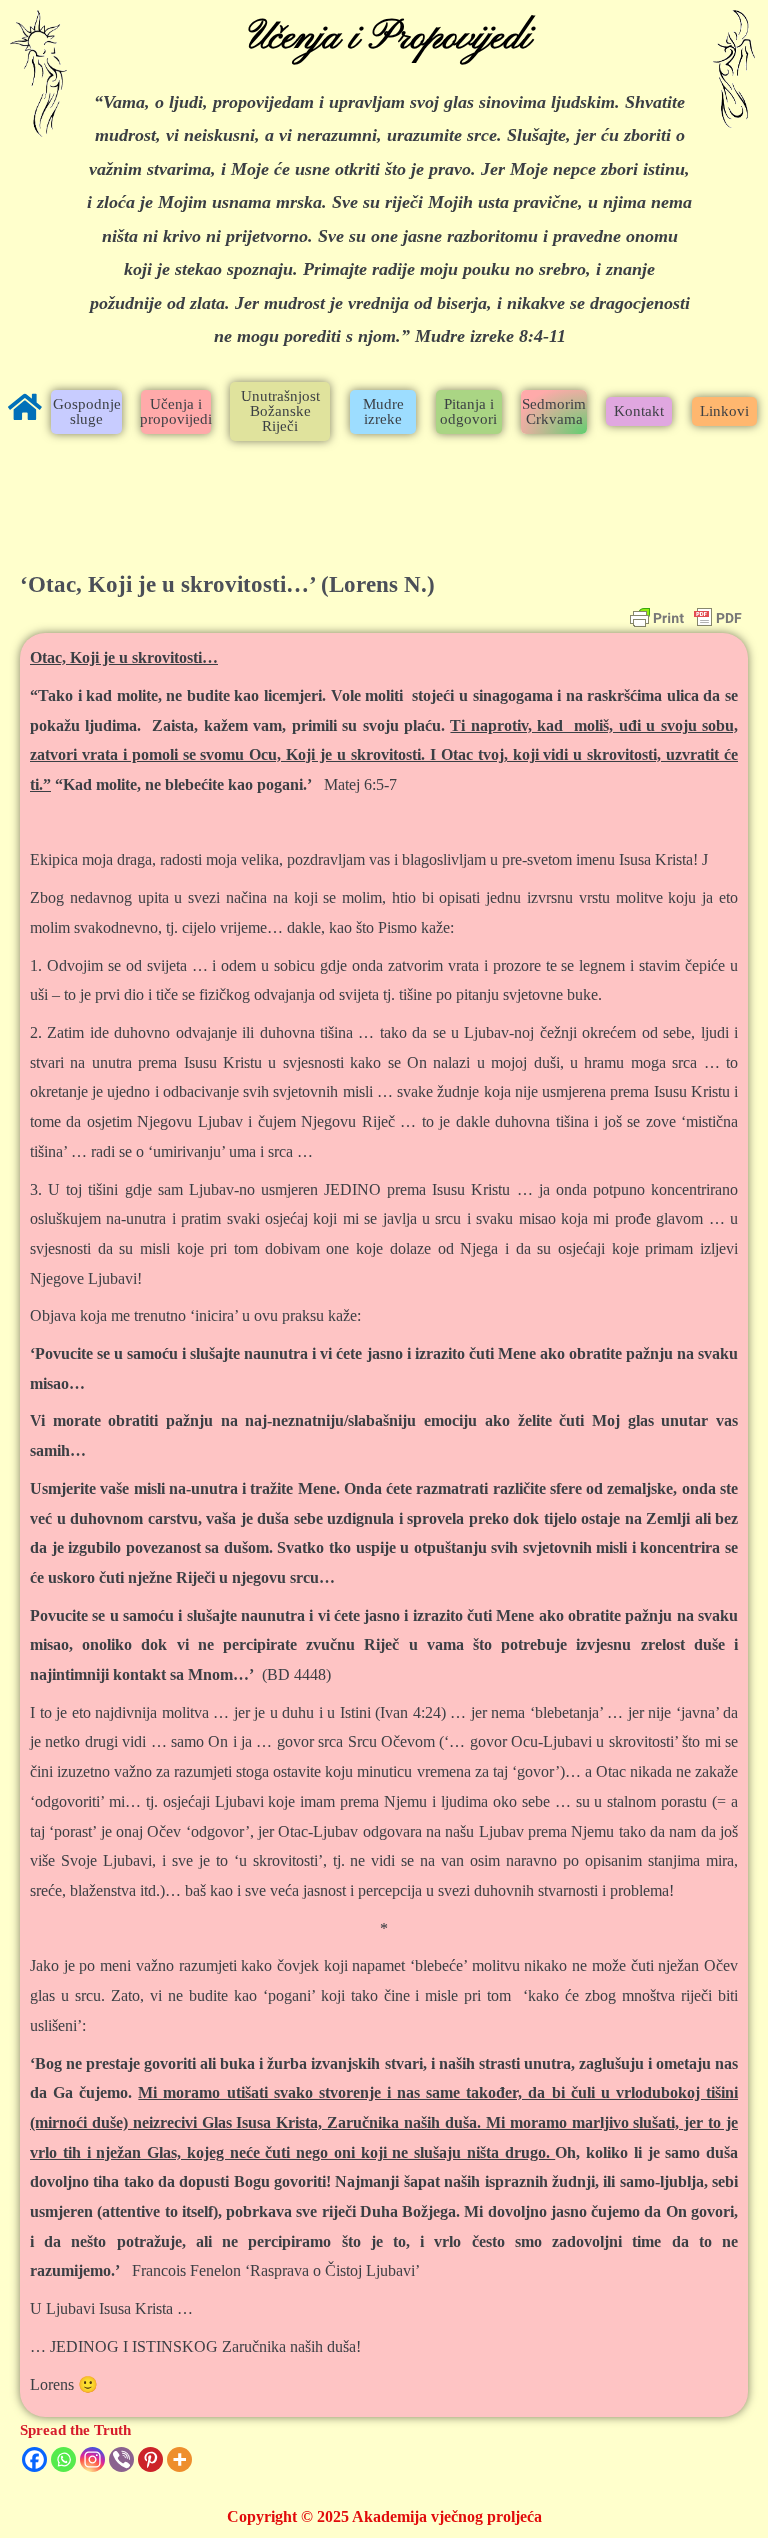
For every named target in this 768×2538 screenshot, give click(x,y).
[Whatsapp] (63, 2459)
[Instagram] (92, 2459)
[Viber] (121, 2459)
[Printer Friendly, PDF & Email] (686, 618)
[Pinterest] (150, 2459)
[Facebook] (34, 2459)
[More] (179, 2459)
